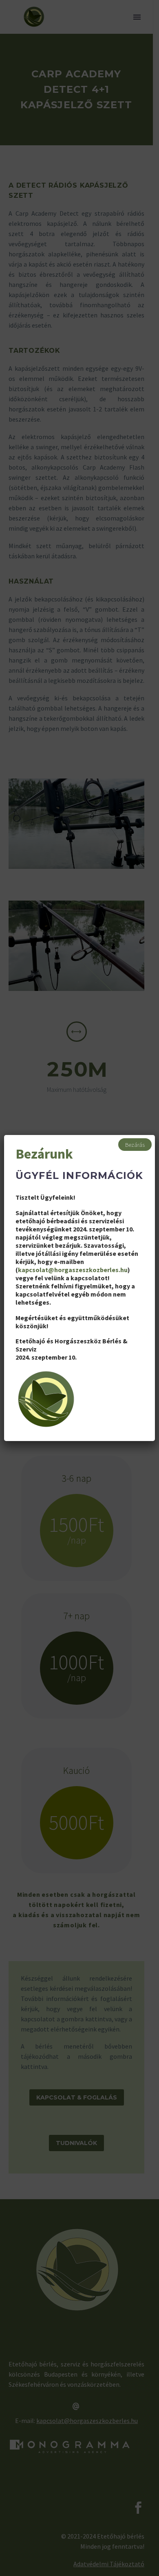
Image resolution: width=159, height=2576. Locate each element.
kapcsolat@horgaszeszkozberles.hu (73, 1270)
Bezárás (135, 1145)
